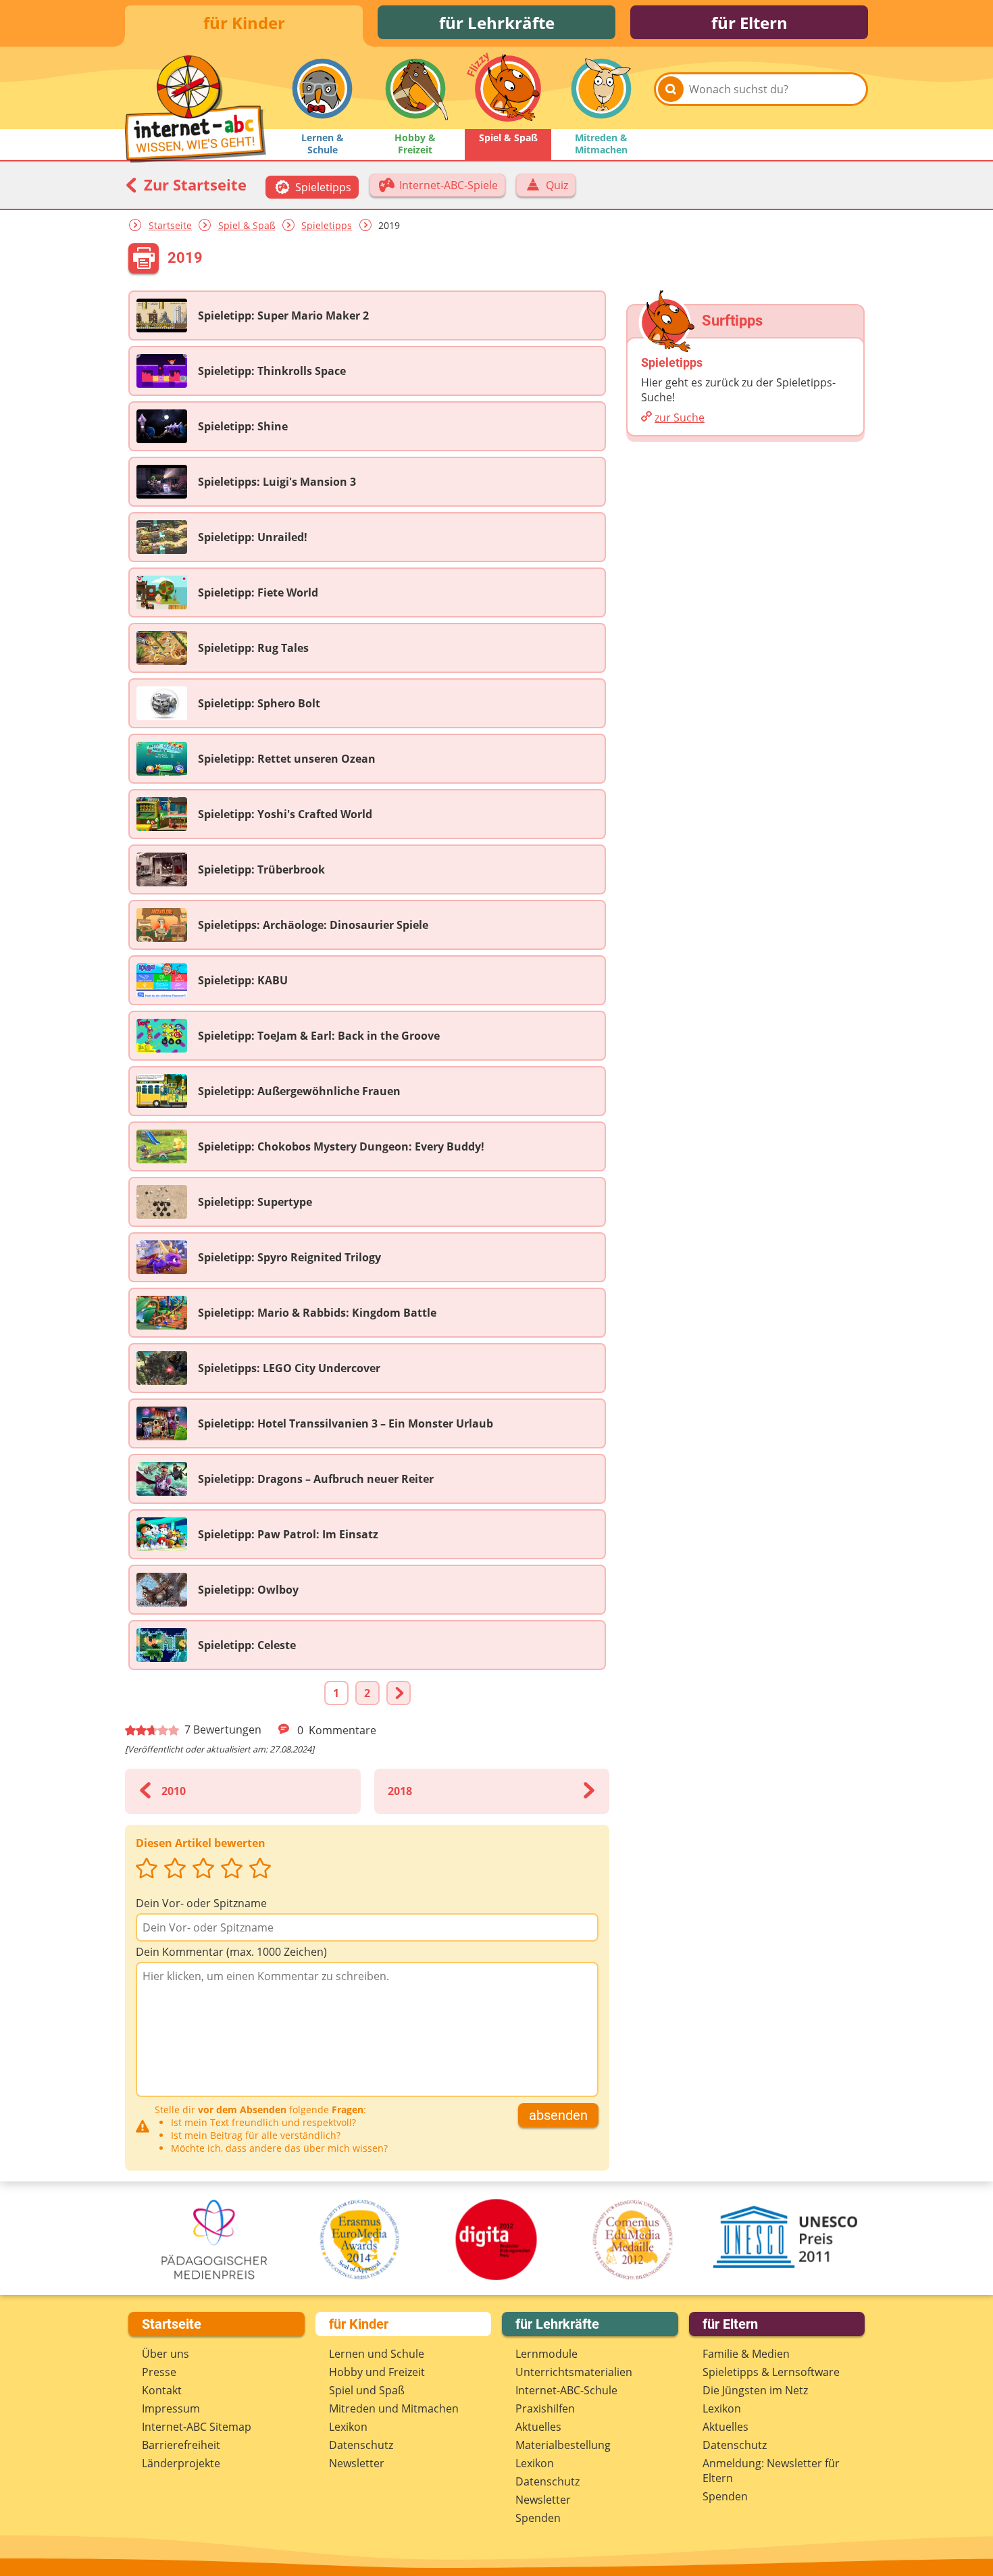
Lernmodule (546, 2354)
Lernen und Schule (377, 2354)
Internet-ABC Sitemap (197, 2427)
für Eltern (749, 23)
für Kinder (244, 23)
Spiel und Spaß (367, 2390)
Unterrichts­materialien (574, 2372)
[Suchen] (671, 89)
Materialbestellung (563, 2445)
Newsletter (357, 2463)
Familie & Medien (746, 2354)
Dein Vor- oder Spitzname (201, 1903)
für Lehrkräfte (497, 23)
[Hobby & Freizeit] (415, 89)
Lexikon (348, 2427)
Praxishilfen (545, 2408)
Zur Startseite (193, 184)
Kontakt (162, 2390)
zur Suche (680, 418)
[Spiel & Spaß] (508, 89)
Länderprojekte (181, 2463)
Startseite (170, 225)
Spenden (538, 2518)
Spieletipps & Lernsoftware (771, 2372)
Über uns (165, 2354)
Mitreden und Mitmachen (394, 2408)
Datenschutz (361, 2445)
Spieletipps (327, 225)
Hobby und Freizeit (377, 2372)
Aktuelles (538, 2427)
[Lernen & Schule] (322, 89)
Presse (159, 2372)
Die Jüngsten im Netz (755, 2390)
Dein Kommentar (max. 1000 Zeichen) (231, 1952)
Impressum (171, 2408)
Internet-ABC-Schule (566, 2390)
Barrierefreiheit (181, 2445)
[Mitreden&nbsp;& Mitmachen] (601, 89)
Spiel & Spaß (247, 225)
